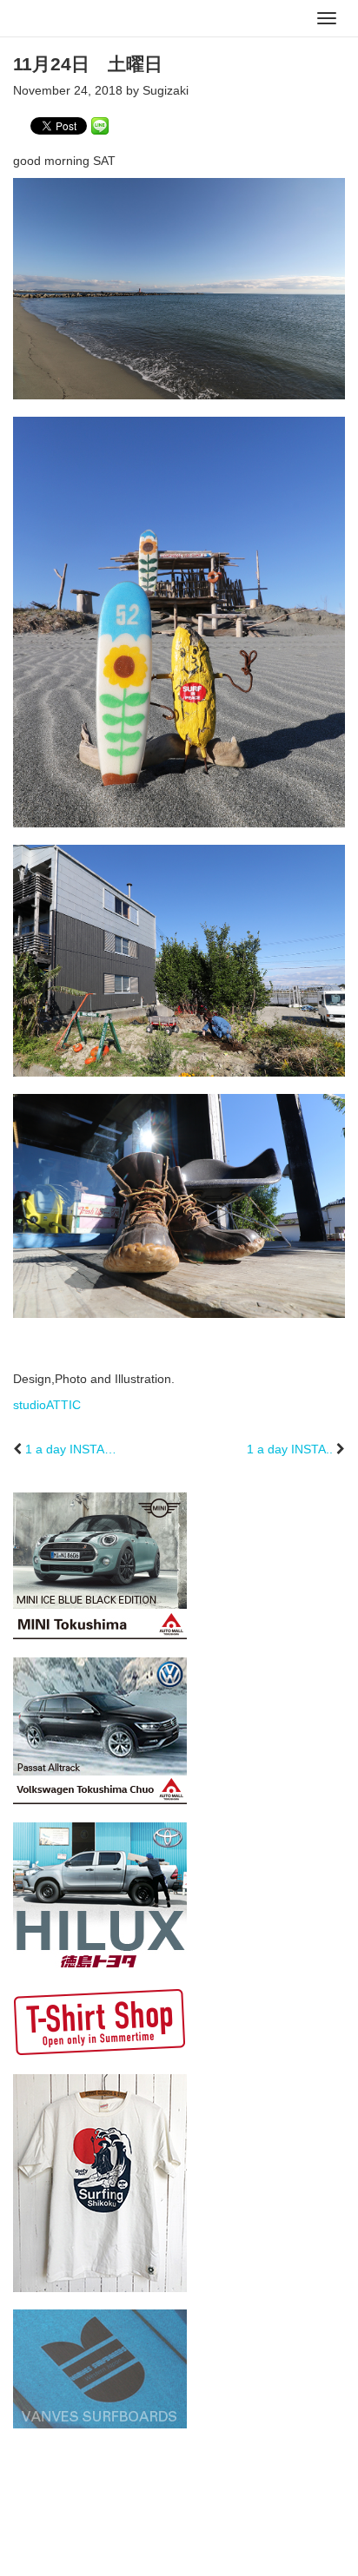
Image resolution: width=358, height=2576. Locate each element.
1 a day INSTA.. (290, 1449)
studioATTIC (47, 1405)
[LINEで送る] (100, 125)
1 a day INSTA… (71, 1449)
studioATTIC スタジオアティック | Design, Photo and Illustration (83, 19)
